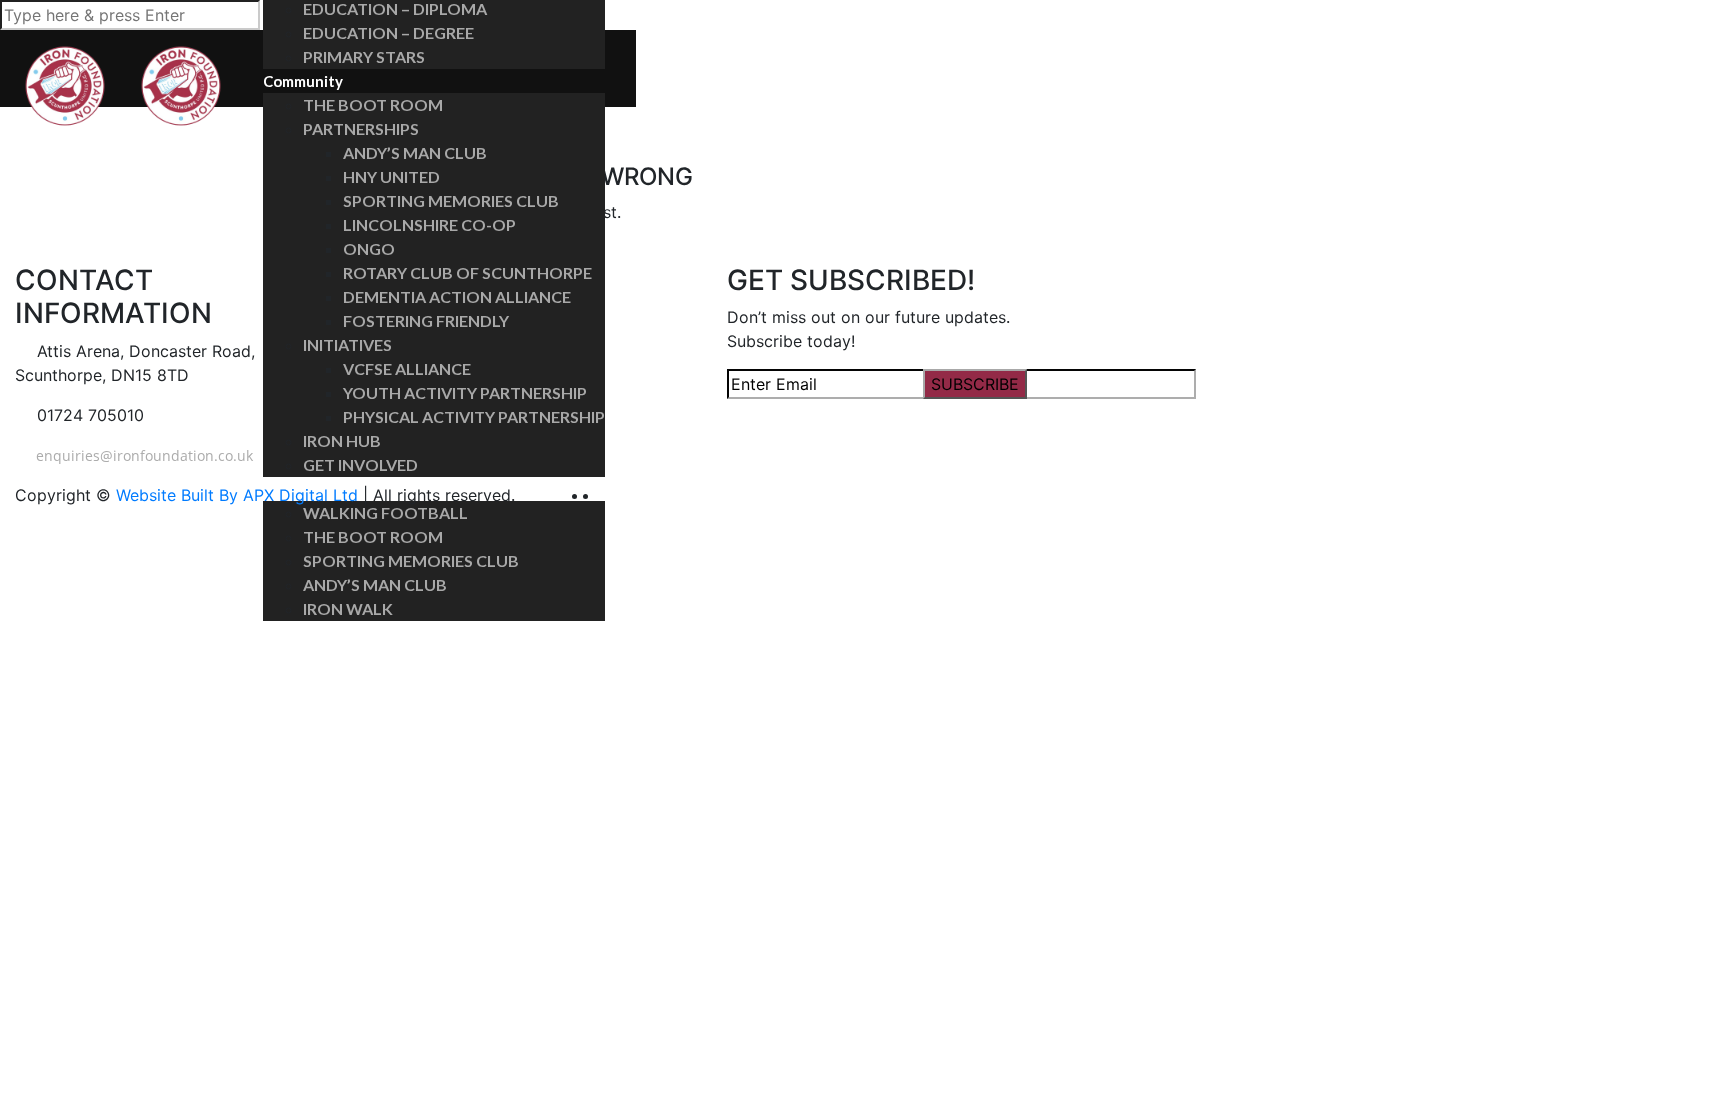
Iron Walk (348, 608)
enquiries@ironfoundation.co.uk (142, 455)
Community (303, 81)
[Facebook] (594, 495)
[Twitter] (605, 495)
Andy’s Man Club (415, 152)
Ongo (369, 248)
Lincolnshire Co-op (429, 224)
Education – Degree (388, 32)
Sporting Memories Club (451, 200)
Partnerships (361, 128)
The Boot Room (373, 104)
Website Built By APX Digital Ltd (237, 495)
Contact (292, 633)
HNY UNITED (391, 176)
